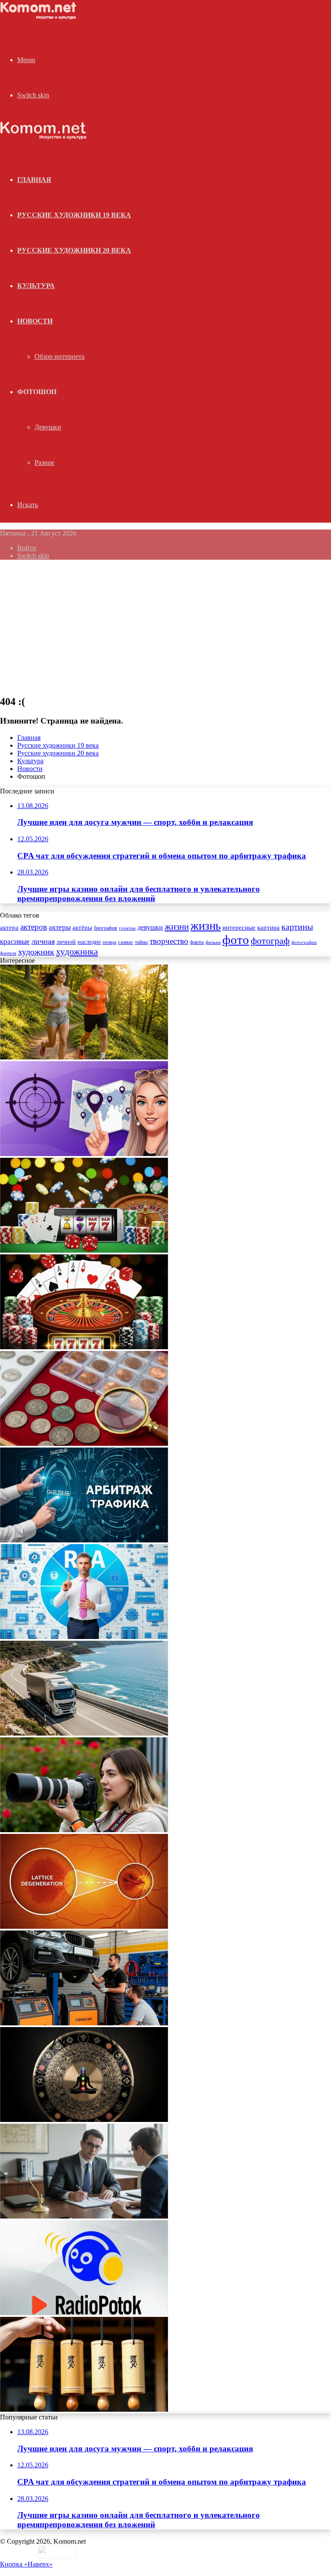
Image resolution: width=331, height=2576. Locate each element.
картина (269, 928)
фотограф (270, 941)
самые (126, 942)
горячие (127, 928)
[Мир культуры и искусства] (40, 17)
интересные (239, 928)
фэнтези (8, 953)
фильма (213, 942)
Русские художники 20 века (74, 250)
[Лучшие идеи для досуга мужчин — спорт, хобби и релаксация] (84, 1057)
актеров (34, 927)
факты (197, 942)
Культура (36, 286)
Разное (44, 462)
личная (43, 941)
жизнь (206, 926)
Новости (35, 321)
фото (236, 940)
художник (36, 952)
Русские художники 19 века (74, 215)
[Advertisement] (165, 627)
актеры (60, 927)
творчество (169, 941)
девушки (150, 927)
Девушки (48, 427)
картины (297, 927)
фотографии (304, 942)
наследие (89, 942)
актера (9, 927)
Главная (29, 738)
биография (106, 928)
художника (77, 952)
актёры (82, 928)
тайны (141, 942)
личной (66, 942)
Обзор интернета (59, 356)
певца (109, 942)
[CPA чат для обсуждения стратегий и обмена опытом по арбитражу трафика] (84, 1154)
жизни (177, 927)
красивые (15, 942)
